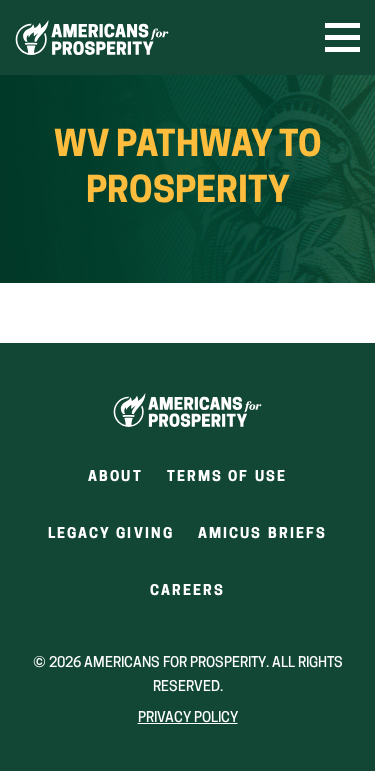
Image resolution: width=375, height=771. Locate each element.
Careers (188, 597)
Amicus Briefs (262, 540)
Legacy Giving (111, 534)
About (115, 477)
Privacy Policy (188, 718)
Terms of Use (227, 477)
